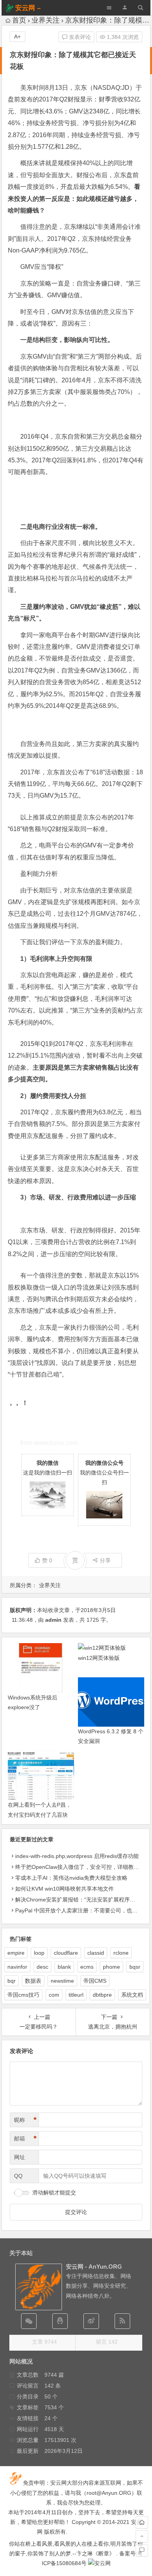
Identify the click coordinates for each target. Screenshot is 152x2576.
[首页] (142, 2522)
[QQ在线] (60, 2321)
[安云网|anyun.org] (99, 2563)
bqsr (135, 1967)
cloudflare (66, 1953)
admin (53, 1620)
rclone (121, 1953)
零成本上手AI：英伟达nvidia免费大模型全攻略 (71, 1878)
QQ (18, 2176)
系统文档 (132, 1995)
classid (96, 1953)
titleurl (76, 1995)
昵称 (25, 2120)
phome (111, 1967)
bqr (11, 1981)
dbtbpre (102, 1995)
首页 (19, 20)
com (54, 1995)
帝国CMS (95, 1981)
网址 (19, 2157)
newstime (62, 1981)
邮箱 (25, 2139)
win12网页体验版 (99, 1658)
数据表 (33, 1981)
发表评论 (79, 37)
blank (64, 1967)
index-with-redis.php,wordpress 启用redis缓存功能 (77, 1856)
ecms (87, 1967)
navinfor (17, 1967)
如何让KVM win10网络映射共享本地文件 (65, 1889)
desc (42, 1967)
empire (16, 1953)
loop (39, 1953)
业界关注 (46, 20)
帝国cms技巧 (23, 1995)
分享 (105, 1560)
